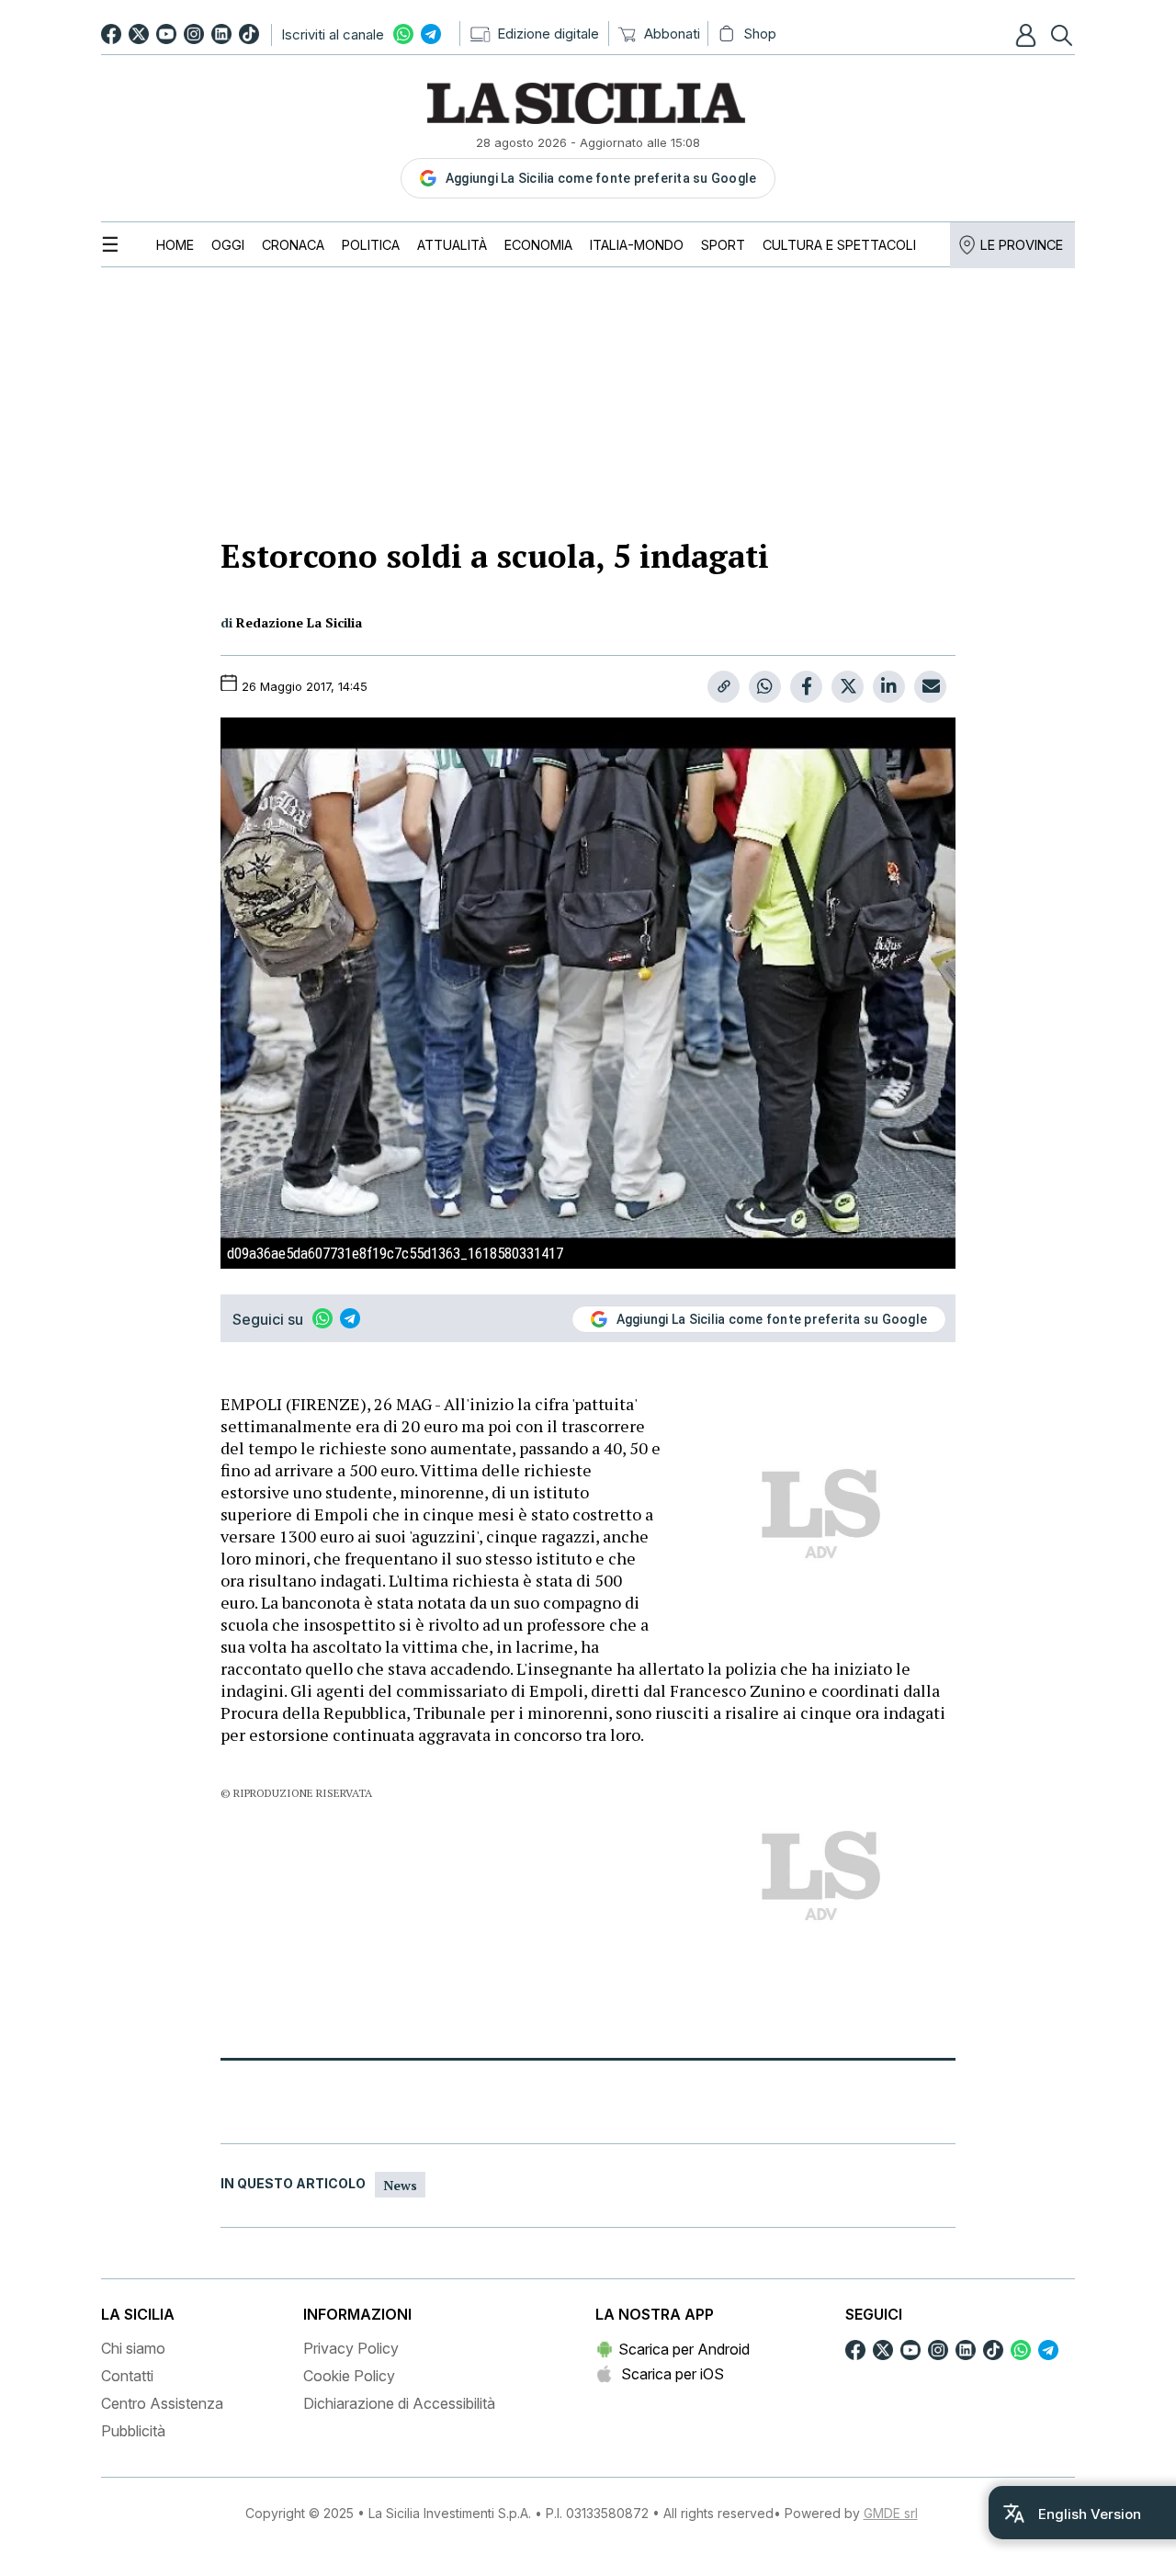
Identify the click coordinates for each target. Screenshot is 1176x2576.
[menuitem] (175, 245)
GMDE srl (891, 2513)
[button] (1028, 35)
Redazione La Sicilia (299, 622)
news (400, 2185)
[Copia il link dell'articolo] (724, 687)
